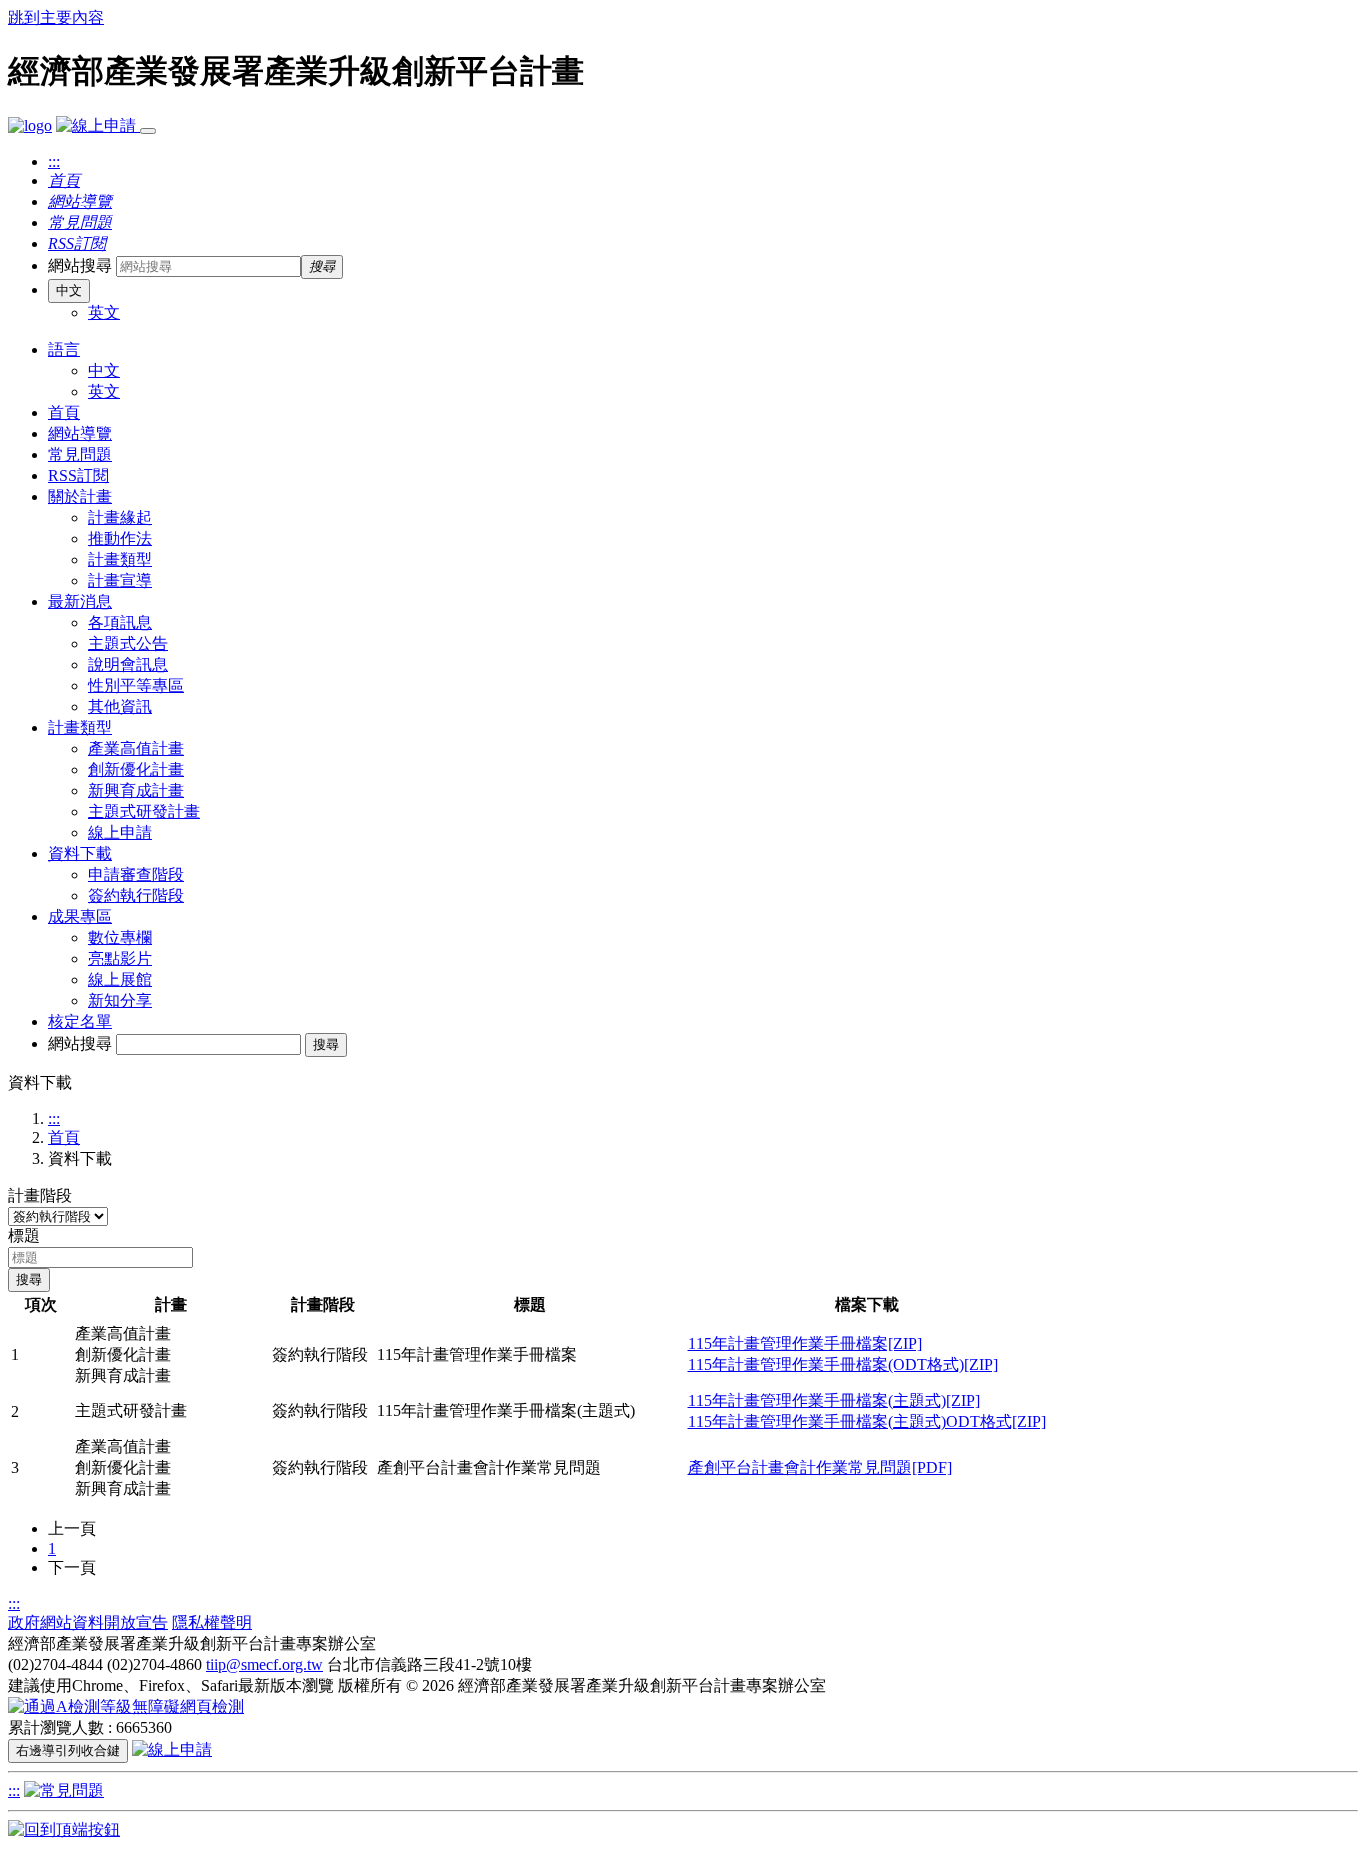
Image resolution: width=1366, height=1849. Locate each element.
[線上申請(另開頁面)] (98, 125)
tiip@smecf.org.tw (264, 1664)
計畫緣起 (120, 517)
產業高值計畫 (136, 748)
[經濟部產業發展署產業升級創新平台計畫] (30, 125)
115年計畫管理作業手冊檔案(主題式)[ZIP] (834, 1400)
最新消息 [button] (80, 601)
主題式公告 (128, 643)
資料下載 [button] (80, 853)
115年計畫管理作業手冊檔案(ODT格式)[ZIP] (843, 1364)
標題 (24, 1235)
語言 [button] (64, 349)
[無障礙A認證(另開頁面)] (126, 1706)
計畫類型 (120, 559)
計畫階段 (40, 1195)
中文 (69, 290)
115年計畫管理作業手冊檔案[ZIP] (805, 1343)
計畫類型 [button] (80, 727)
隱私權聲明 (212, 1622)
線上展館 (120, 979)
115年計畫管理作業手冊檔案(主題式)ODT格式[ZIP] (867, 1421)
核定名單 (80, 1021)
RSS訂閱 (78, 475)
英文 (104, 312)
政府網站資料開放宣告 (88, 1622)
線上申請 (120, 832)
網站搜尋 (80, 265)
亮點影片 (120, 958)
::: (54, 161)
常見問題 (80, 454)
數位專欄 (120, 937)
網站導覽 (80, 433)
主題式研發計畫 (144, 811)
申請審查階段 (136, 874)
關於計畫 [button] (80, 496)
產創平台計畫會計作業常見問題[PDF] (820, 1467)
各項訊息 (120, 622)
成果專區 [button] (80, 916)
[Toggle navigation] (148, 131)
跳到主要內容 (56, 17)
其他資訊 (120, 706)
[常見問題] (64, 1790)
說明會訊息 (128, 664)
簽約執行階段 (136, 895)
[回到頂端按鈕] (64, 1829)
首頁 (64, 412)
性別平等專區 (136, 685)
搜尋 (326, 1044)
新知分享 (120, 1000)
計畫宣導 (120, 580)
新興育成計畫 (136, 790)
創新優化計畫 (136, 769)
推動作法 (120, 538)
